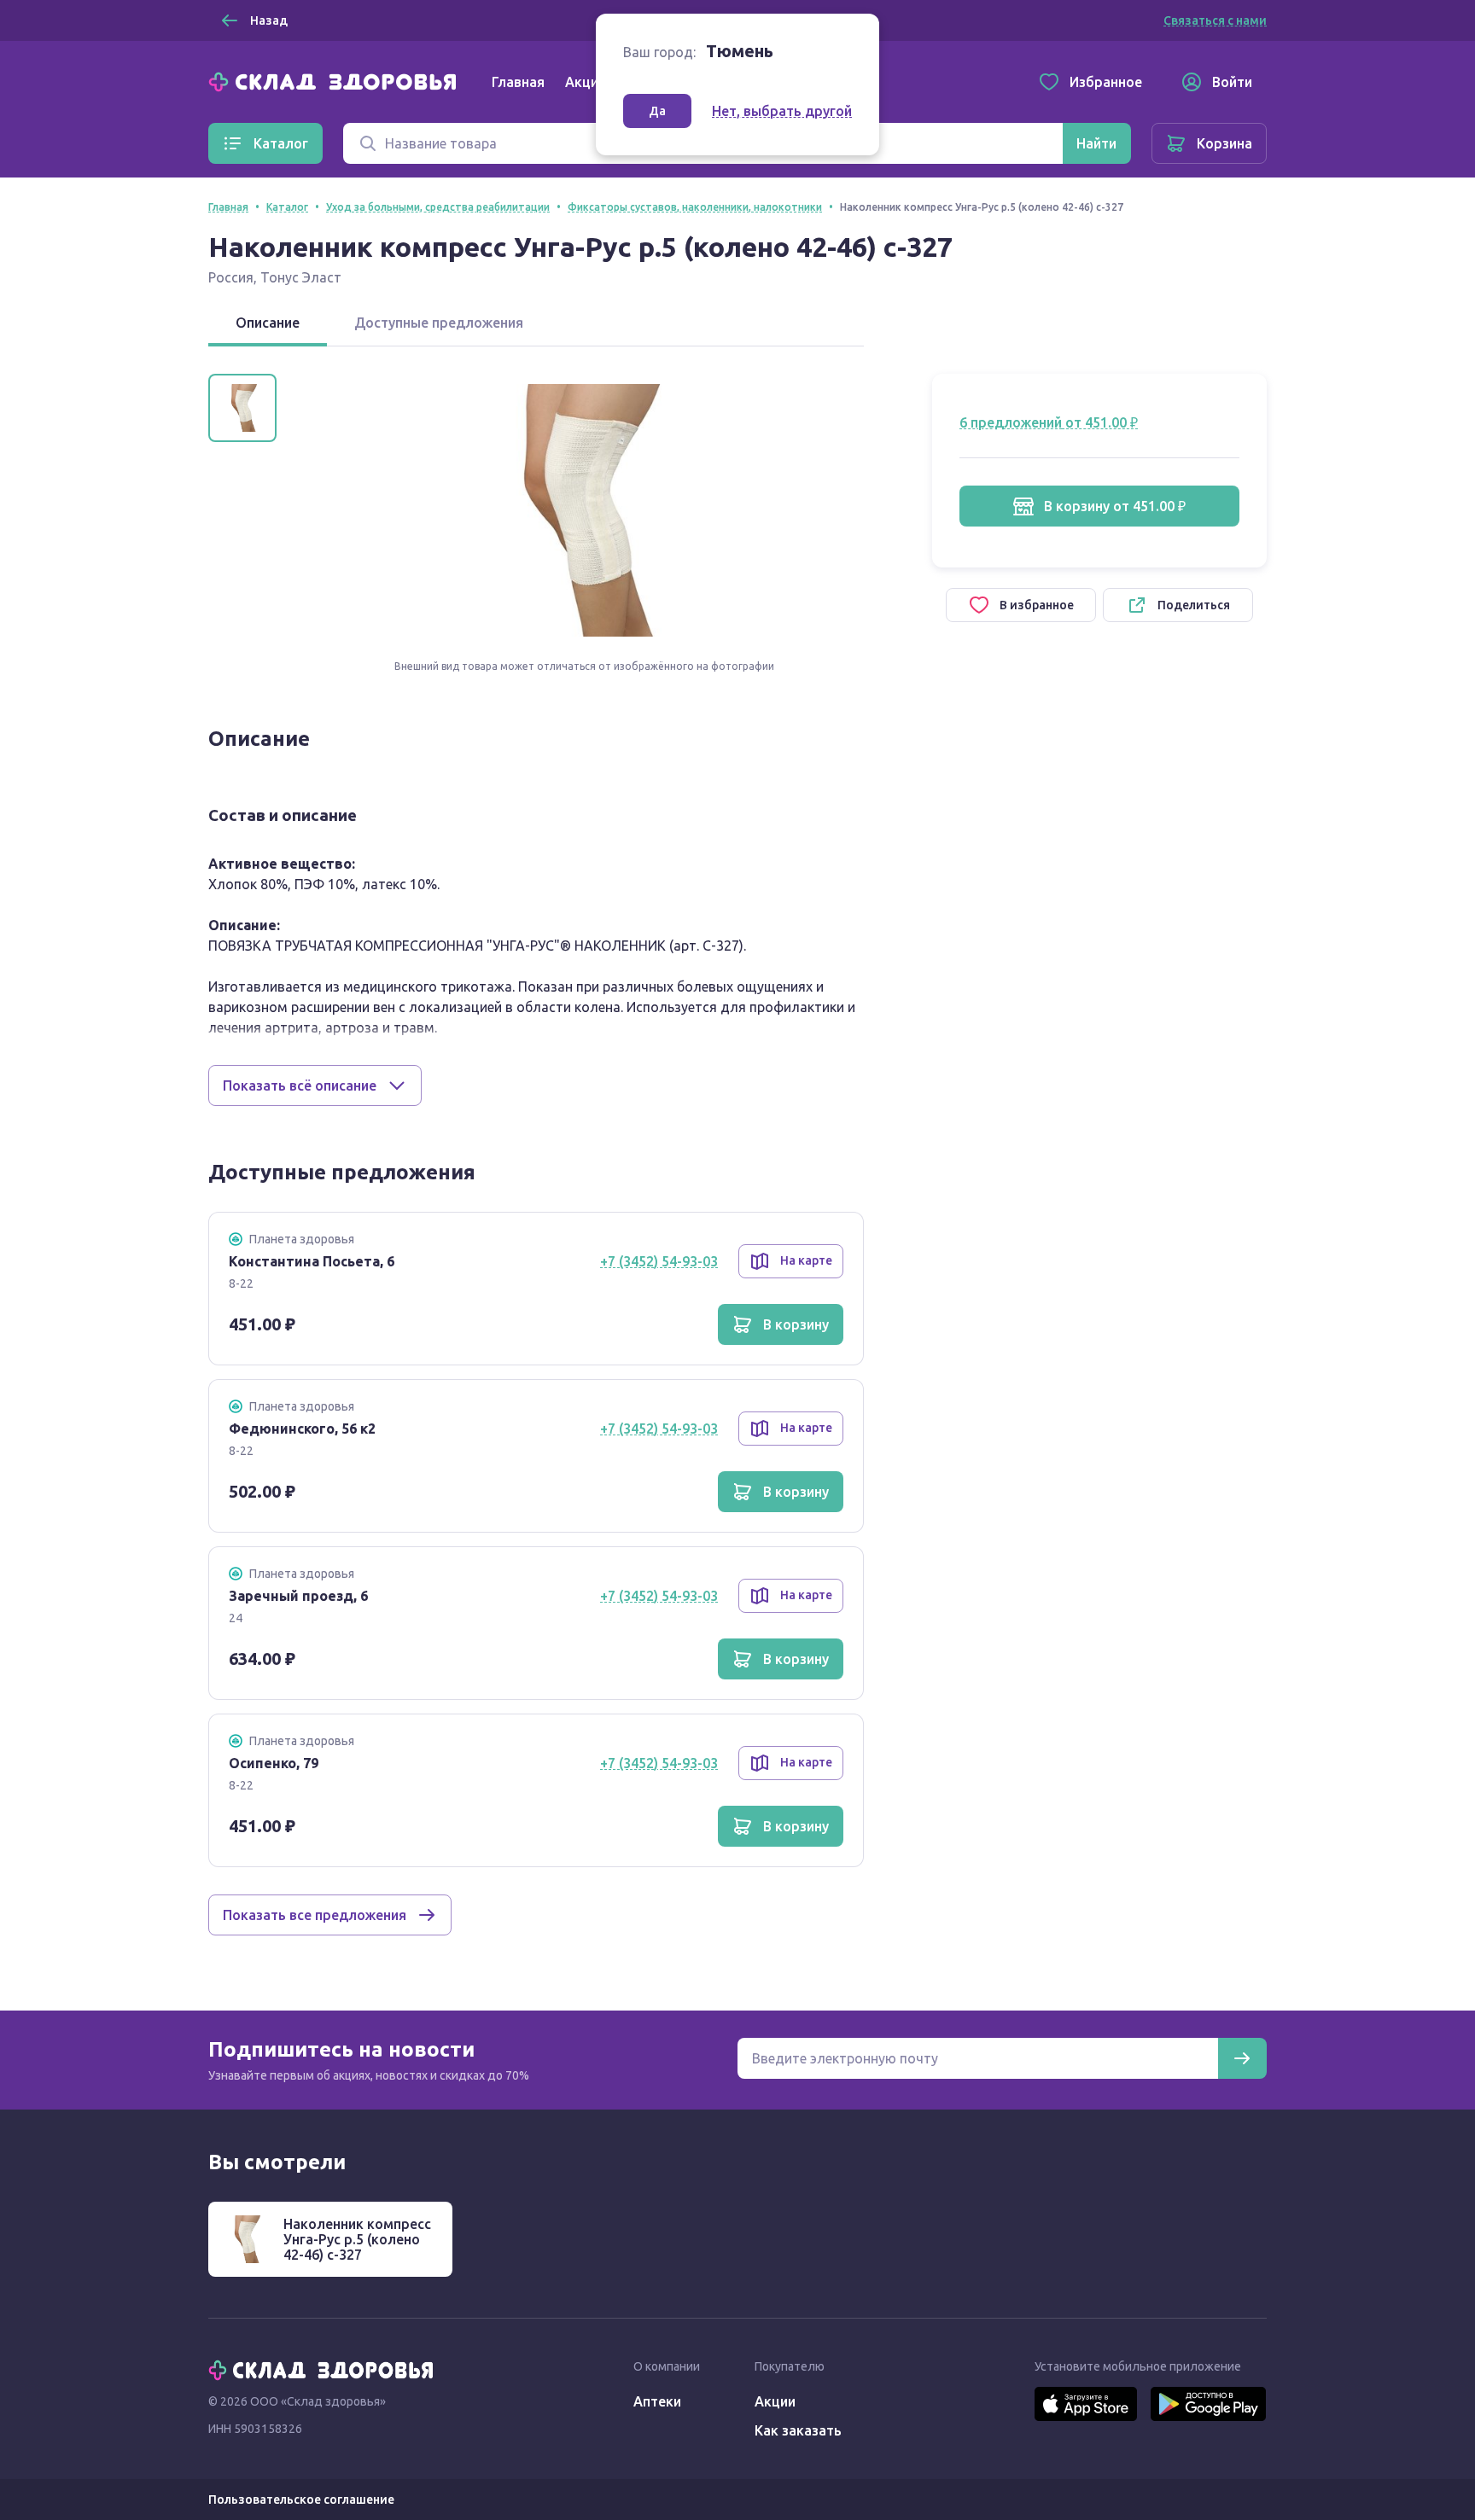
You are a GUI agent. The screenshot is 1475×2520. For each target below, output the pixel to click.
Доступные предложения (439, 323)
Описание (268, 323)
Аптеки (657, 2401)
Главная (518, 82)
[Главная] (336, 80)
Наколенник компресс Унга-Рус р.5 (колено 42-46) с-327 (357, 2239)
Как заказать (798, 2430)
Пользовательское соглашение (301, 2500)
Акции (586, 82)
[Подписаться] (1242, 2058)
